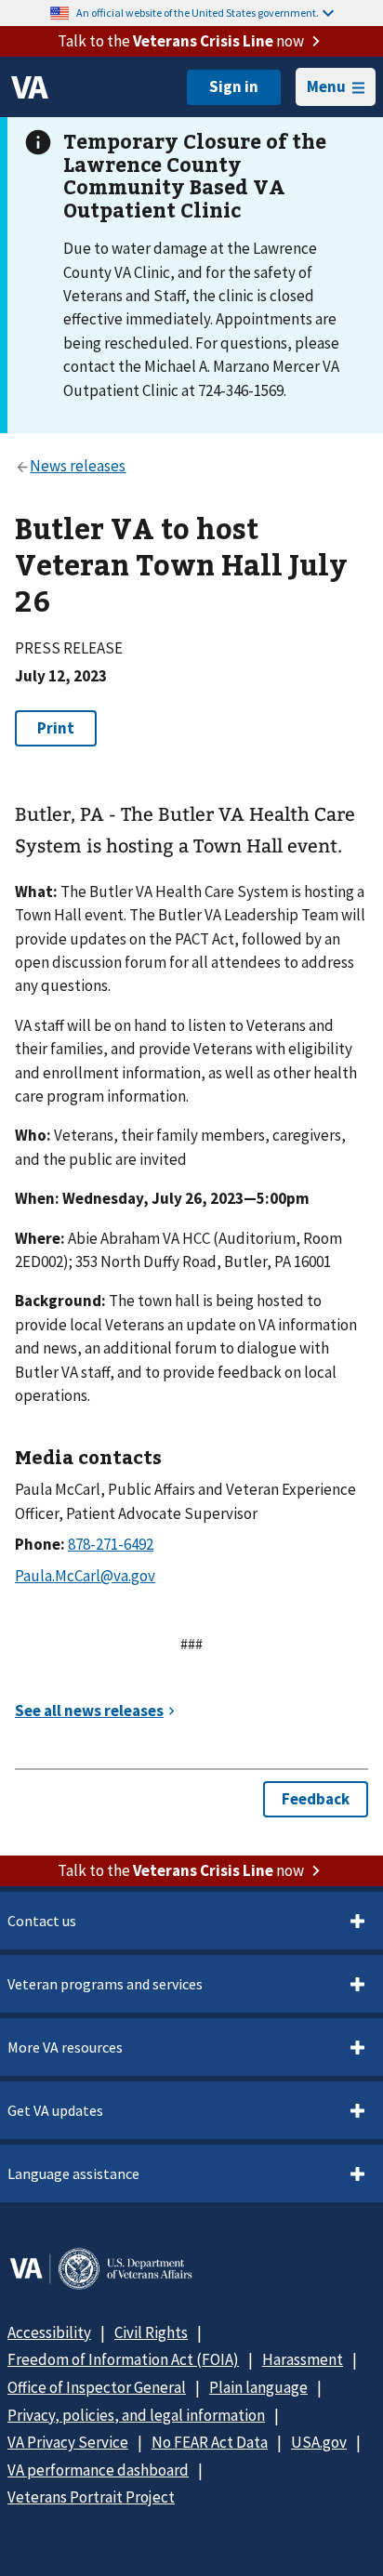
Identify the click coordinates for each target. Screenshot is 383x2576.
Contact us (42, 1921)
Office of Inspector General (97, 2387)
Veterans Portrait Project (91, 2497)
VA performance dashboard (98, 2470)
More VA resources (65, 2047)
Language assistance (73, 2173)
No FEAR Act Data (210, 2442)
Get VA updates (55, 2110)
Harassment (303, 2359)
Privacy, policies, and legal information (136, 2415)
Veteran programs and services (105, 1984)
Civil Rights (151, 2332)
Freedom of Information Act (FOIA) (123, 2359)
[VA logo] (30, 87)
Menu (326, 86)
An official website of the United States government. (198, 13)
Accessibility (49, 2332)
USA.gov (319, 2442)
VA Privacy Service (68, 2442)
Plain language (258, 2387)
